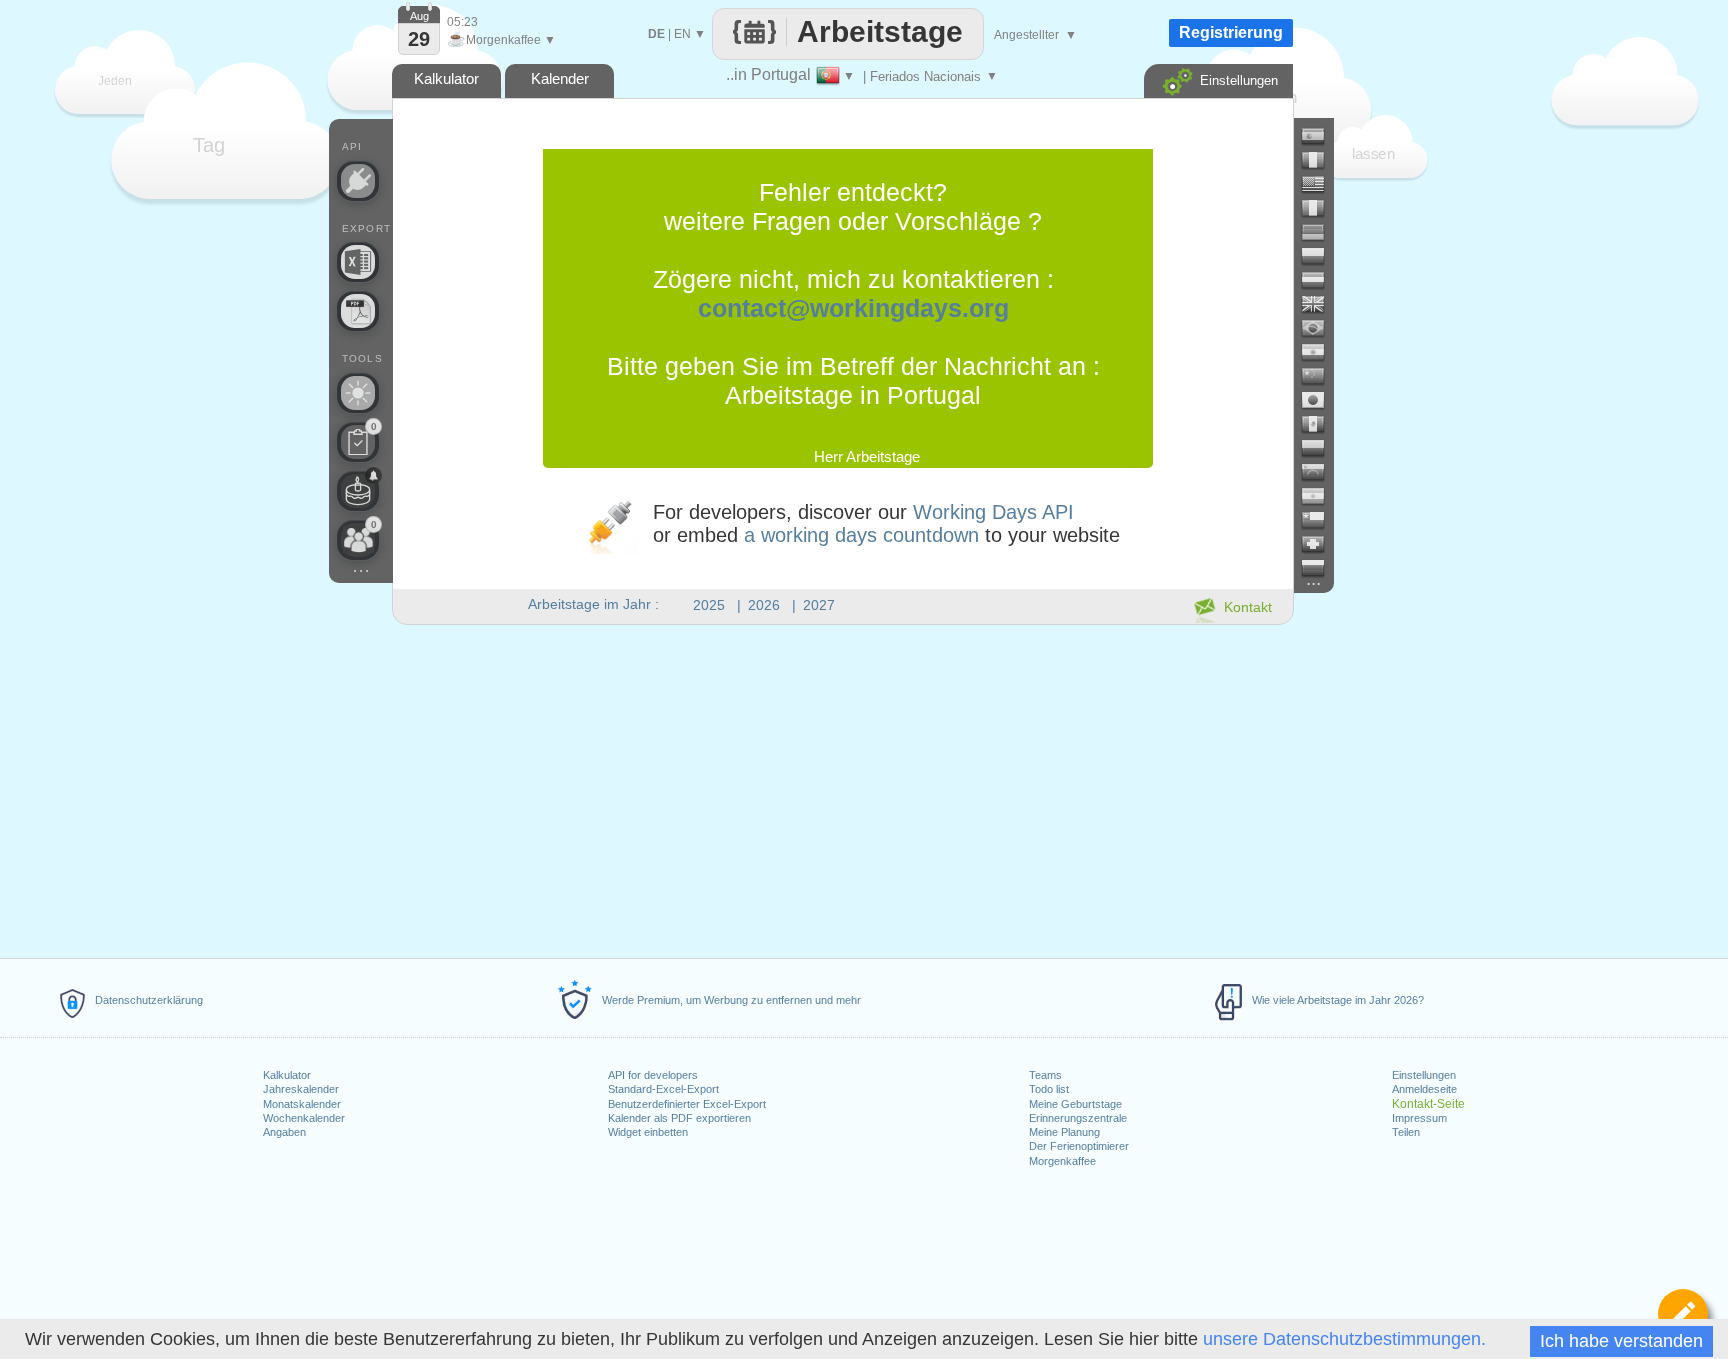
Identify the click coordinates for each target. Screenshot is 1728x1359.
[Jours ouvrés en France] (1321, 160)
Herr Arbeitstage (867, 456)
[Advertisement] (842, 788)
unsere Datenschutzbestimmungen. (1344, 1339)
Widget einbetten (648, 1132)
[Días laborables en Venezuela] (1321, 472)
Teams (1045, 1075)
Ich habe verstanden (1621, 1341)
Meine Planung (1064, 1132)
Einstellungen (1424, 1075)
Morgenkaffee (1062, 1161)
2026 (764, 605)
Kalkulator (287, 1075)
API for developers (653, 1075)
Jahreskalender (301, 1089)
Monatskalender (302, 1104)
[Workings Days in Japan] (1321, 400)
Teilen (1406, 1132)
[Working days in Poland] (1321, 256)
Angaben (284, 1132)
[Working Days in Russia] (1321, 568)
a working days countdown (861, 535)
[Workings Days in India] (1321, 352)
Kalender (560, 78)
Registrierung (1231, 32)
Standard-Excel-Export (663, 1089)
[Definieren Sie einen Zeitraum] (1683, 1314)
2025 (709, 605)
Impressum (1419, 1118)
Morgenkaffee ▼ (501, 40)
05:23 (462, 22)
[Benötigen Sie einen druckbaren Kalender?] (358, 311)
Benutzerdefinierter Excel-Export (687, 1104)
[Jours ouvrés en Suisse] (1321, 544)
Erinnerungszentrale (1078, 1118)
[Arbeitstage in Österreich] (1321, 280)
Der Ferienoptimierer (1079, 1146)
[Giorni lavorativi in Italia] (1321, 208)
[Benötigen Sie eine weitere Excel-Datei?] (358, 262)
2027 (819, 605)
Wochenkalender (304, 1118)
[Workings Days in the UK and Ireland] (1321, 304)
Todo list (1049, 1089)
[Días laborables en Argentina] (1321, 496)
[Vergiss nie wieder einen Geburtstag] (358, 491)
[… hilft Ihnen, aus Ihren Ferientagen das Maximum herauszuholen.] (358, 393)
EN (682, 34)
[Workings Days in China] (1321, 376)
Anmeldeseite (1424, 1089)
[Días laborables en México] (1321, 424)
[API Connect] (358, 181)
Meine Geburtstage (1075, 1104)
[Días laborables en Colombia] (1321, 448)
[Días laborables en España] (1321, 136)
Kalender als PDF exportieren (679, 1118)
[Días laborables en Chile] (1321, 520)
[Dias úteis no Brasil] (1321, 328)
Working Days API (993, 512)
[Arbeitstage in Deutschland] (1321, 232)
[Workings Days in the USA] (1321, 184)
